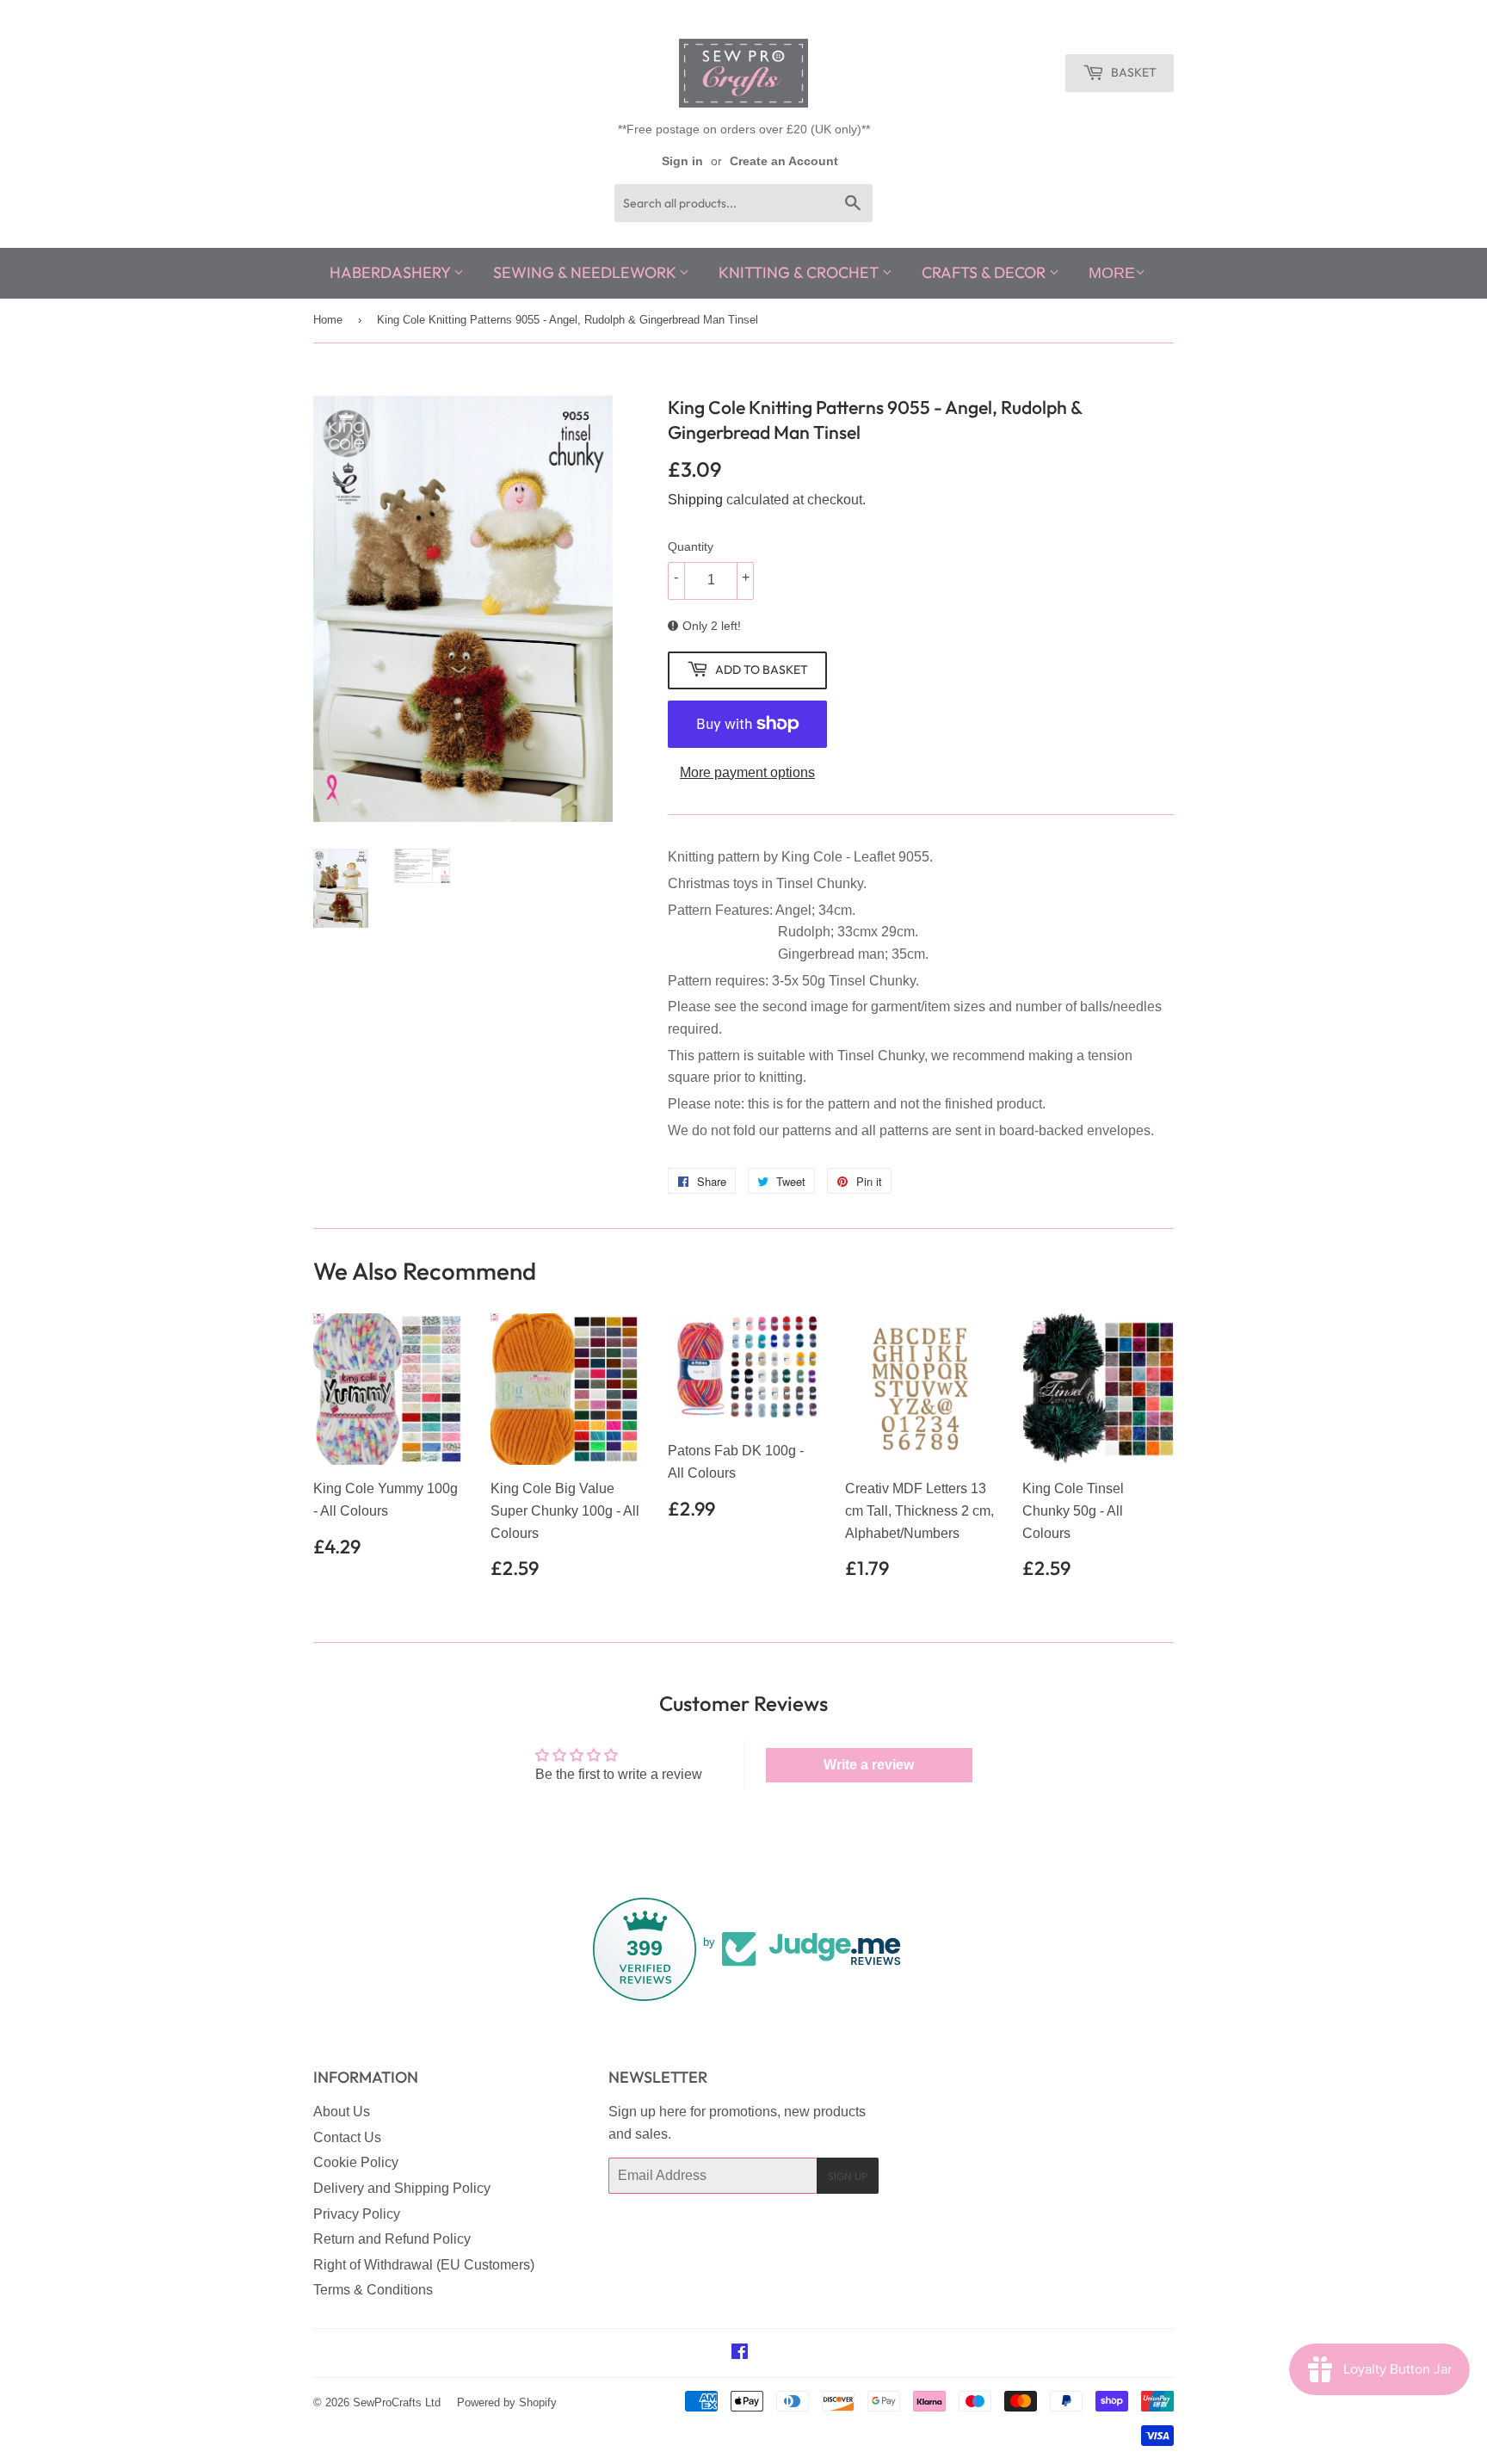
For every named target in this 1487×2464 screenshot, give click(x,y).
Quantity (691, 547)
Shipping (695, 500)
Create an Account (784, 161)
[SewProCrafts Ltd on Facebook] (740, 2353)
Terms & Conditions (373, 2290)
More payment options (747, 772)
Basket (1132, 72)
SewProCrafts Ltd (397, 2402)
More (1112, 273)
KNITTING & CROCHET (800, 272)
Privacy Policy (357, 2214)
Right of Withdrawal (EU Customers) (424, 2265)
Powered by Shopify (507, 2402)
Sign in (682, 161)
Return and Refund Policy (392, 2239)
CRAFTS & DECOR (985, 272)
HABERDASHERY (392, 272)
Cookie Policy (356, 2162)
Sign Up (848, 2176)
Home (328, 320)
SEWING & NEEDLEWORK (586, 272)
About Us (342, 2112)
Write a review (869, 1765)
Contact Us (347, 2137)
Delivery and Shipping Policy (402, 2188)
